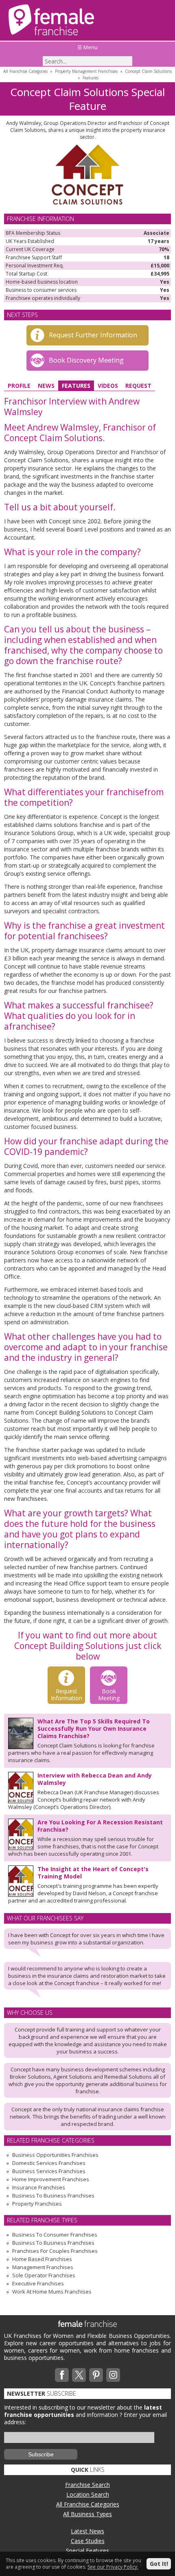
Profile (19, 386)
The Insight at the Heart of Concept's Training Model (93, 1873)
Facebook (62, 2375)
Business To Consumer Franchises (55, 2235)
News (46, 386)
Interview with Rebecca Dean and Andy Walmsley (95, 1779)
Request (138, 386)
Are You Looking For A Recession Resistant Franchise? (100, 1826)
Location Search (88, 2494)
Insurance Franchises (39, 2187)
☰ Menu (87, 47)
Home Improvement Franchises (51, 2179)
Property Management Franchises (86, 71)
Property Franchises (37, 2204)
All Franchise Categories (25, 71)
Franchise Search (87, 2485)
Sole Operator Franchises (44, 2275)
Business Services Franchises (49, 2171)
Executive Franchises (38, 2283)
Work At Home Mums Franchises (52, 2292)
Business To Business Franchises (53, 2196)
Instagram (113, 2375)
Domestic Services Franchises (49, 2163)
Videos (108, 386)
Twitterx (79, 2375)
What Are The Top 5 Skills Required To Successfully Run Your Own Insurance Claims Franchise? (94, 1729)
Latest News (87, 2531)
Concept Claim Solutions (148, 71)
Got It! (159, 2564)
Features (91, 78)
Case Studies (88, 2541)
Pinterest (96, 2375)
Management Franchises (43, 2267)
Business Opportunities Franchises (55, 2155)
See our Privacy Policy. (113, 2567)
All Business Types (87, 2514)
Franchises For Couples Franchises (55, 2251)
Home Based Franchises (42, 2259)
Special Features (87, 2551)
